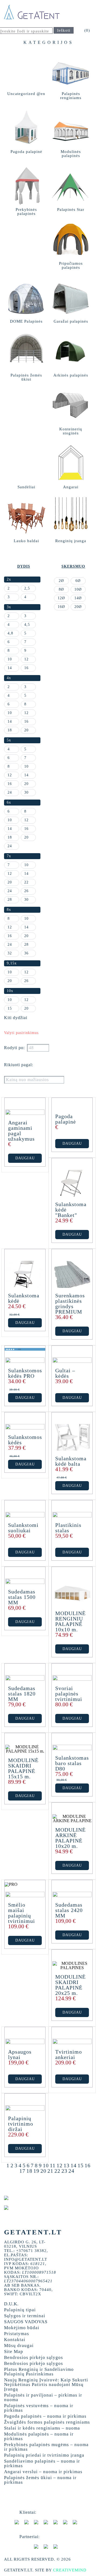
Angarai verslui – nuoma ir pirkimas (43, 2472)
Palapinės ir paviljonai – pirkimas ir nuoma (43, 2397)
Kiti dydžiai (16, 1018)
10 (46, 2165)
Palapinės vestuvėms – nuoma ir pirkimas (39, 2408)
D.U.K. (11, 2304)
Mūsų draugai (19, 2346)
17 (22, 2171)
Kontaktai (15, 2340)
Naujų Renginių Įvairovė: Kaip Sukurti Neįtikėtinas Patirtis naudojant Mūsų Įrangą (46, 2384)
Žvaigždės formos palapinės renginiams (47, 2422)
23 (64, 2171)
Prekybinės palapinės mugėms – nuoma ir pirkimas (46, 2447)
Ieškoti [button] (64, 30)
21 (50, 2171)
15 (81, 2165)
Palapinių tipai (20, 2310)
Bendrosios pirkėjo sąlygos (34, 2357)
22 (57, 2171)
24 (71, 2171)
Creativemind (70, 2570)
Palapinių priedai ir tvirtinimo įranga (44, 2455)
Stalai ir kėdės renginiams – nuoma (42, 2428)
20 (43, 2171)
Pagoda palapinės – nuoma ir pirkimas (45, 2416)
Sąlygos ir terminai (25, 2316)
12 (60, 2165)
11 (53, 2165)
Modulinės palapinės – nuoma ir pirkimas (39, 2436)
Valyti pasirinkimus (21, 1033)
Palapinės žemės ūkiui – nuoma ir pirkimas (40, 2480)
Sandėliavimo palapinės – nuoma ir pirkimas (42, 2463)
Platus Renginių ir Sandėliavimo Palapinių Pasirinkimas (39, 2372)
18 (29, 2171)
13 (67, 2165)
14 (74, 2165)
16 (88, 2165)
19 (36, 2171)
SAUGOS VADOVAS (26, 2322)
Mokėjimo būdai (22, 2328)
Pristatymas (17, 2334)
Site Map (14, 2351)
